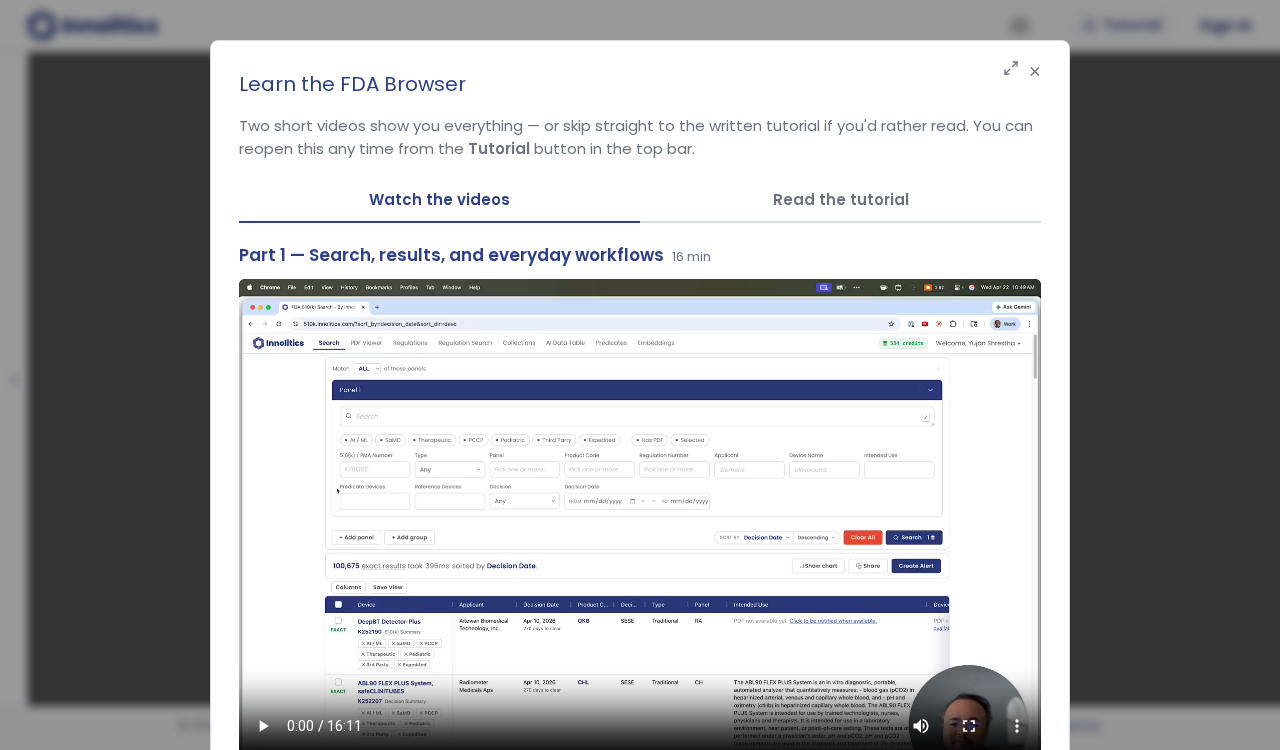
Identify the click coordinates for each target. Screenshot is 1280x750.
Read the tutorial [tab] (841, 199)
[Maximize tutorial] (1011, 69)
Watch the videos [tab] (439, 199)
